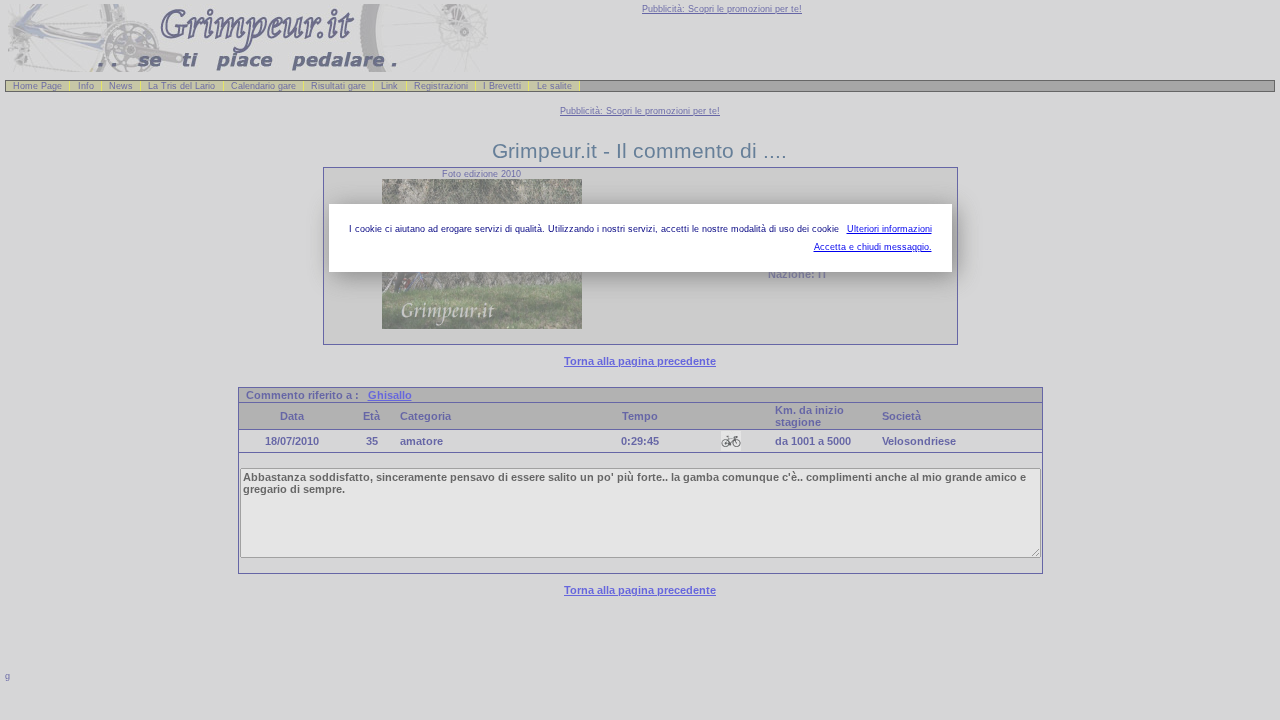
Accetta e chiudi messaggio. (873, 247)
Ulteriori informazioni (889, 229)
